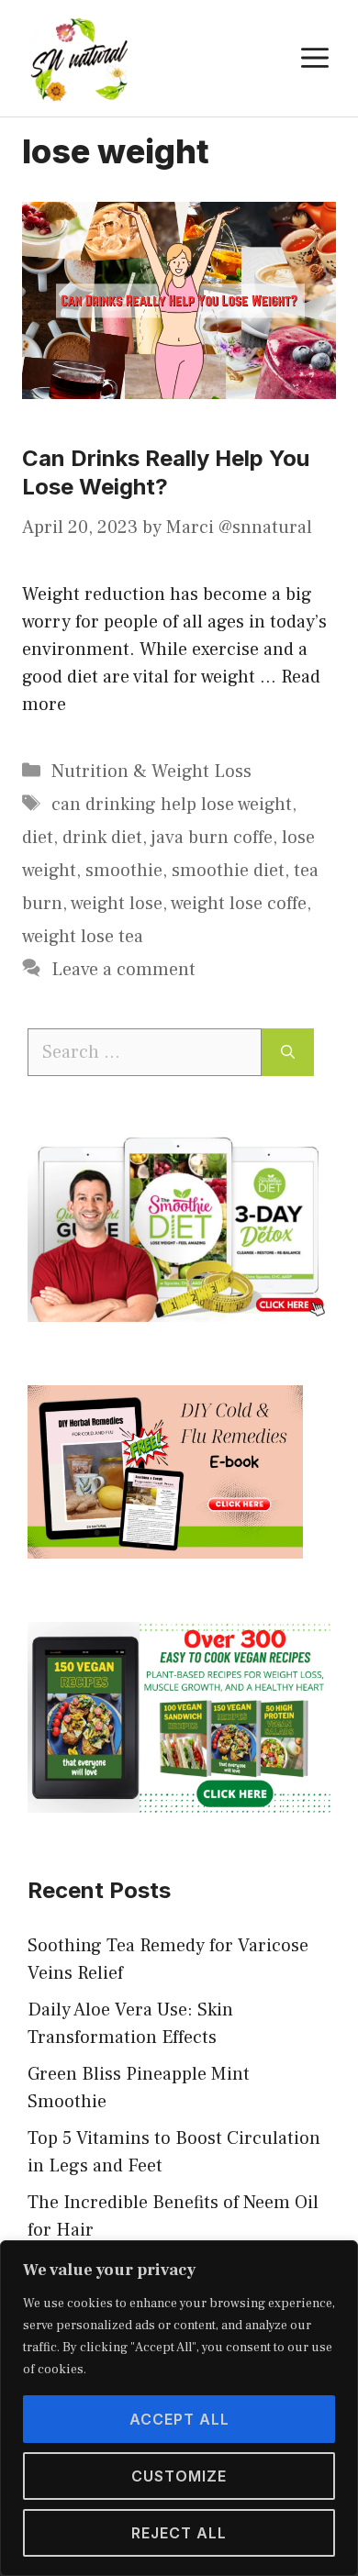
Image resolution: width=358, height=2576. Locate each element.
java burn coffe (212, 838)
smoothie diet (228, 871)
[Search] (288, 1052)
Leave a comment (123, 970)
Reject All (179, 2533)
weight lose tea (83, 937)
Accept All (179, 2419)
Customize (179, 2476)
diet (38, 838)
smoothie (124, 871)
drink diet (102, 838)
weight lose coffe (239, 904)
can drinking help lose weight (172, 805)
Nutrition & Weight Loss (151, 772)
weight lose (117, 904)
